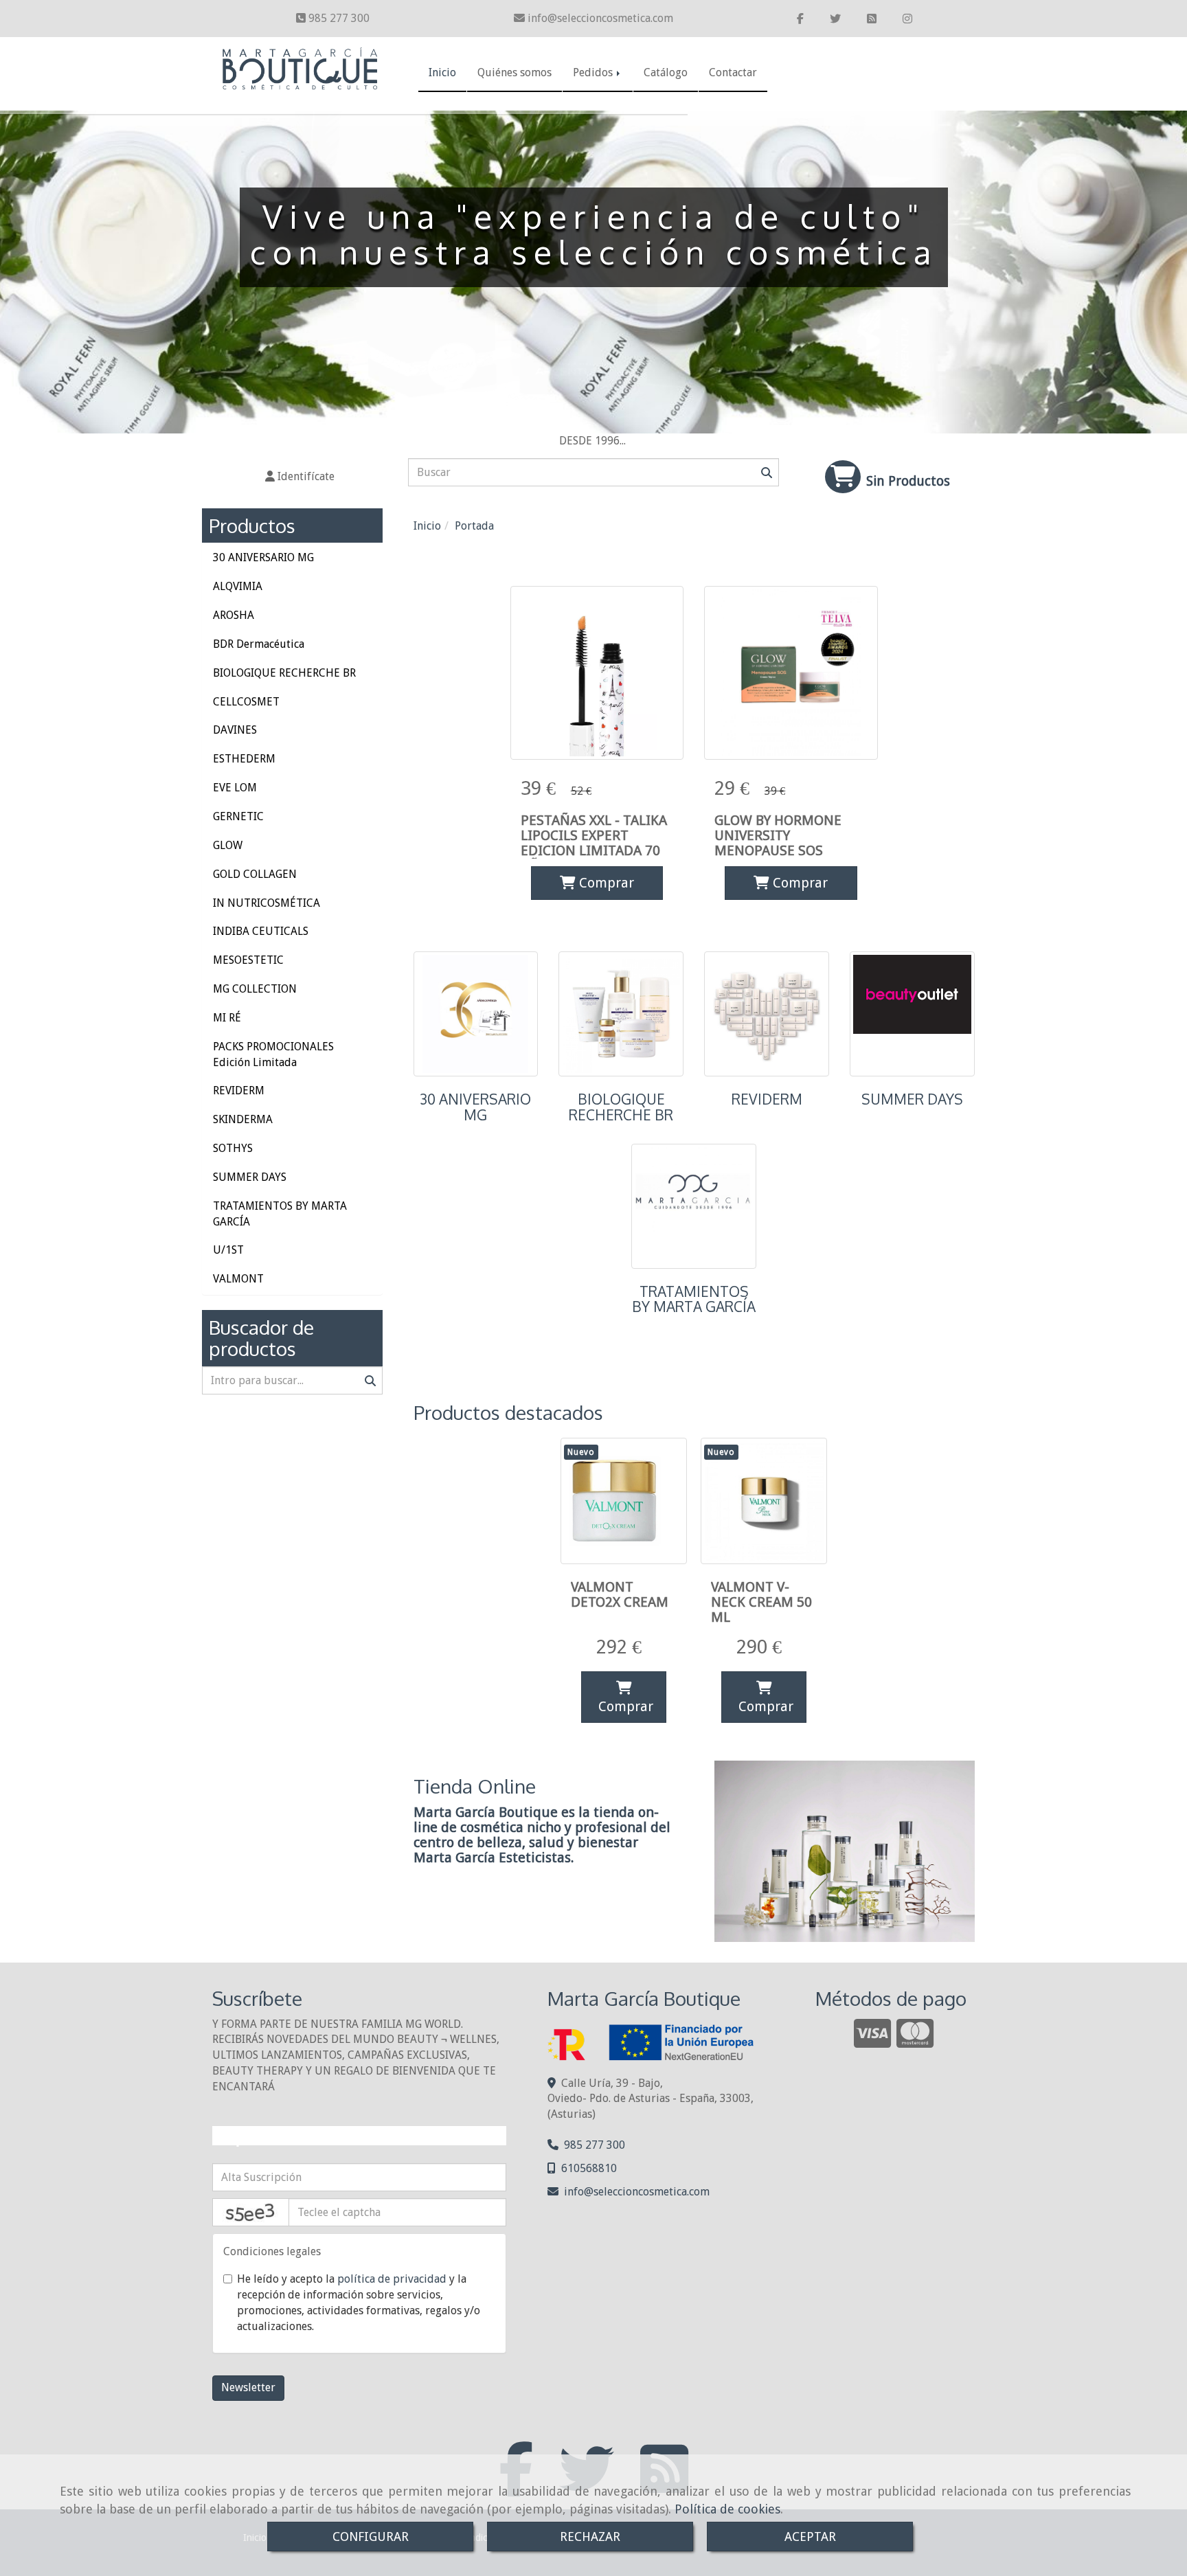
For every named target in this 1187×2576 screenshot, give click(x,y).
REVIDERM (767, 1099)
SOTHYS (233, 1148)
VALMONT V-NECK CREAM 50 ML (761, 1602)
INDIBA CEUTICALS (261, 931)
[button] (300, 477)
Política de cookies (727, 2509)
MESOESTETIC (248, 960)
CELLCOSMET (246, 702)
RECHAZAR (590, 2537)
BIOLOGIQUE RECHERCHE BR (621, 1107)
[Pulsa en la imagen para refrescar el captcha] (251, 2212)
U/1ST (228, 1250)
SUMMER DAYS (912, 1099)
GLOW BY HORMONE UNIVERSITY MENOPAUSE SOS (778, 835)
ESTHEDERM (244, 759)
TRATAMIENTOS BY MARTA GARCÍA (694, 1299)
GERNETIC (238, 816)
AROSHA (234, 615)
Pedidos (594, 72)
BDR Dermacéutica (259, 644)
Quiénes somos (515, 72)
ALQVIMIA (238, 586)
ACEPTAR (810, 2537)
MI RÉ (227, 1018)
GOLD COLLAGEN (255, 874)
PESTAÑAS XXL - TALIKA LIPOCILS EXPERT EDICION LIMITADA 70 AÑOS (594, 843)
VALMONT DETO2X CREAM (620, 1594)
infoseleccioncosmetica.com (600, 18)
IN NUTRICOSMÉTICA (267, 903)
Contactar (733, 72)
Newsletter (248, 2387)
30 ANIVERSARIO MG (475, 1107)
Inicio (442, 72)
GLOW (228, 845)
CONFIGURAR (371, 2537)
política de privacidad (392, 2279)
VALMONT (238, 1279)
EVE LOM (235, 788)
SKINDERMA (243, 1119)
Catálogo (666, 72)
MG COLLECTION (255, 989)
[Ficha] (597, 673)
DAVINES (235, 730)
